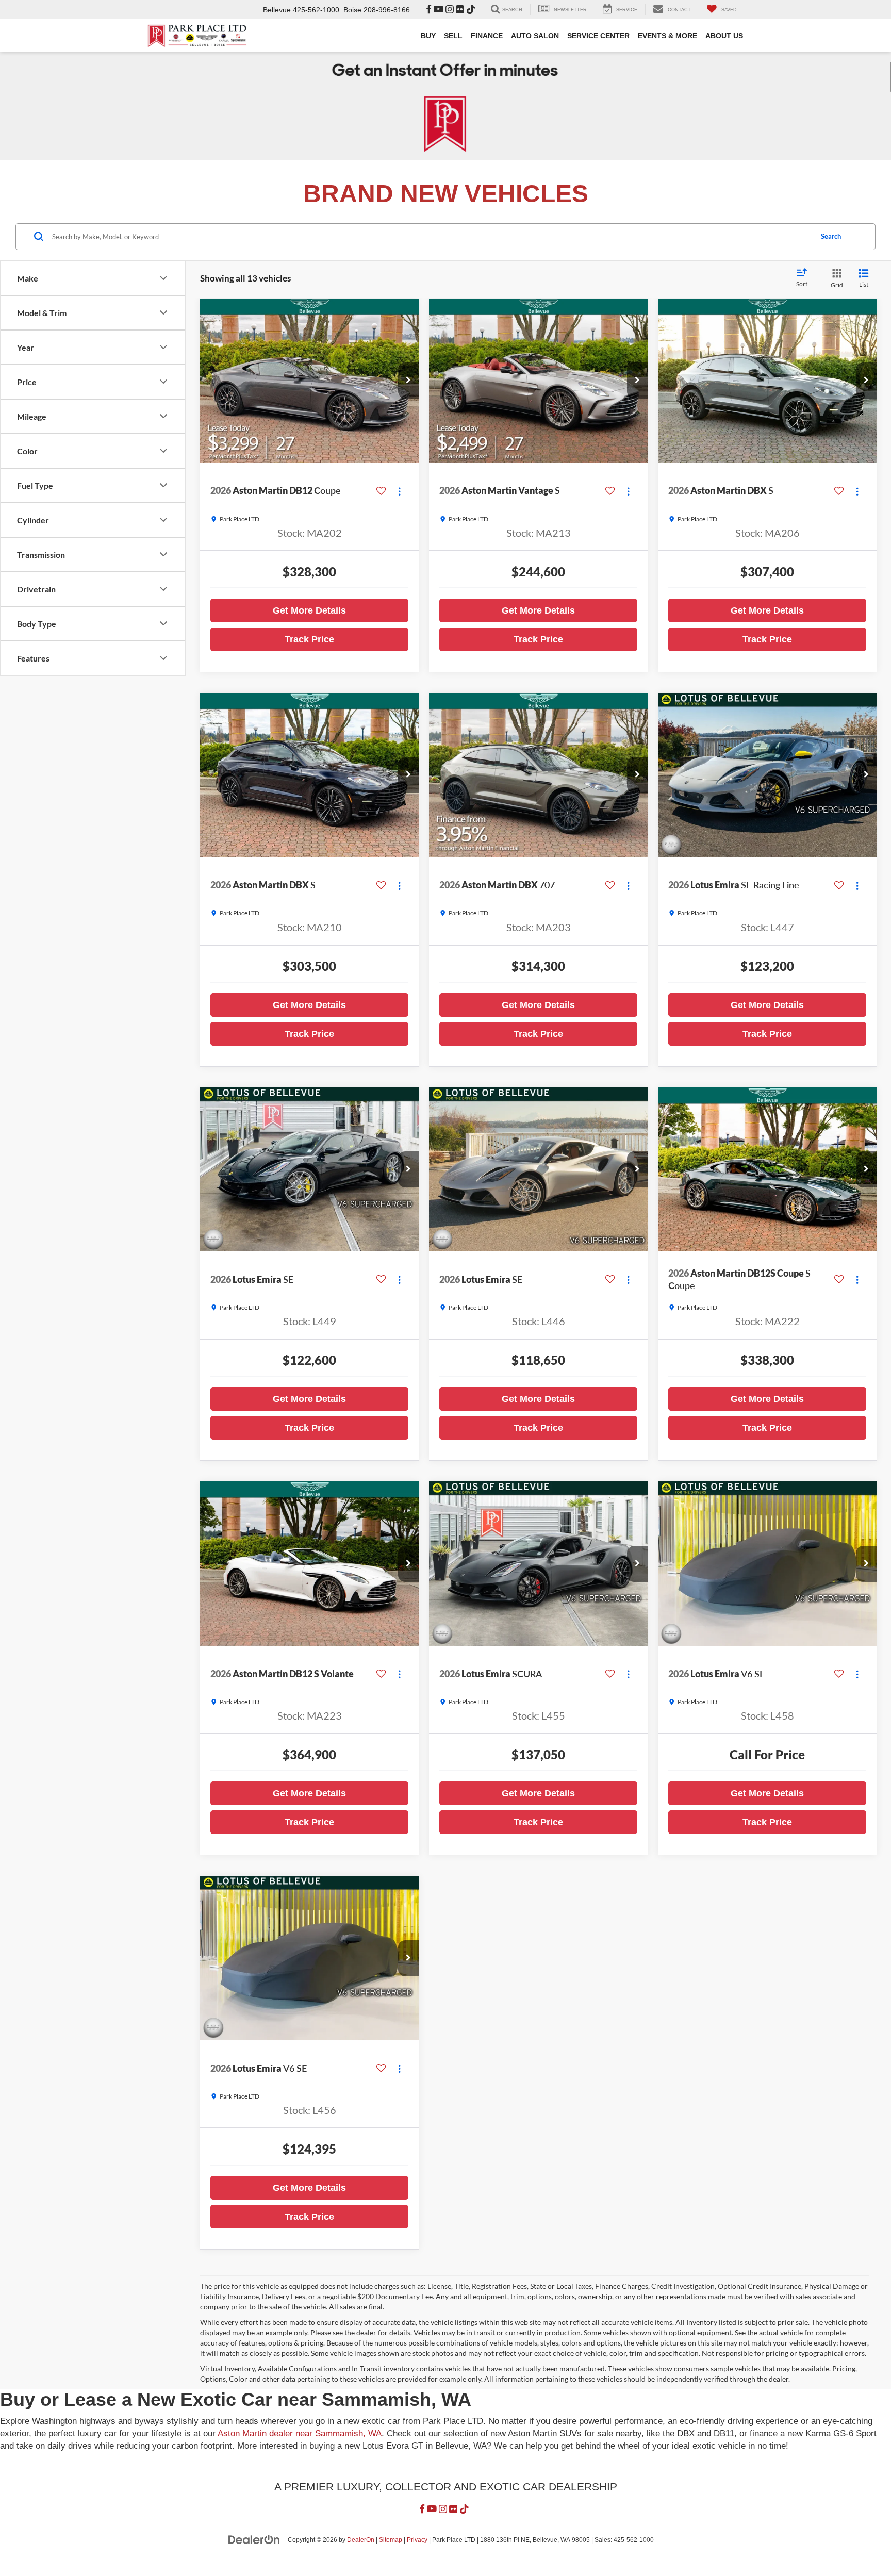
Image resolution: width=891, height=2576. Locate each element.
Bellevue (277, 10)
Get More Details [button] (309, 610)
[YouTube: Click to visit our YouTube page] (439, 10)
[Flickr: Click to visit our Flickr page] (460, 10)
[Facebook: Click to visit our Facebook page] (429, 10)
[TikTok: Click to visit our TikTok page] (471, 10)
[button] (408, 381)
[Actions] (399, 491)
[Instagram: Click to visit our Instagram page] (450, 10)
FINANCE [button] (487, 36)
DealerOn (361, 2540)
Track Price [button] (309, 639)
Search (831, 236)
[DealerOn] (254, 2539)
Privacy (417, 2540)
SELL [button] (453, 36)
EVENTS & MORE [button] (667, 36)
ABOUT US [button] (724, 36)
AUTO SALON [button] (535, 36)
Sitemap (391, 2540)
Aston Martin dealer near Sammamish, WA (300, 2433)
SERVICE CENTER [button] (598, 36)
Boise (352, 10)
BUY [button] (428, 36)
